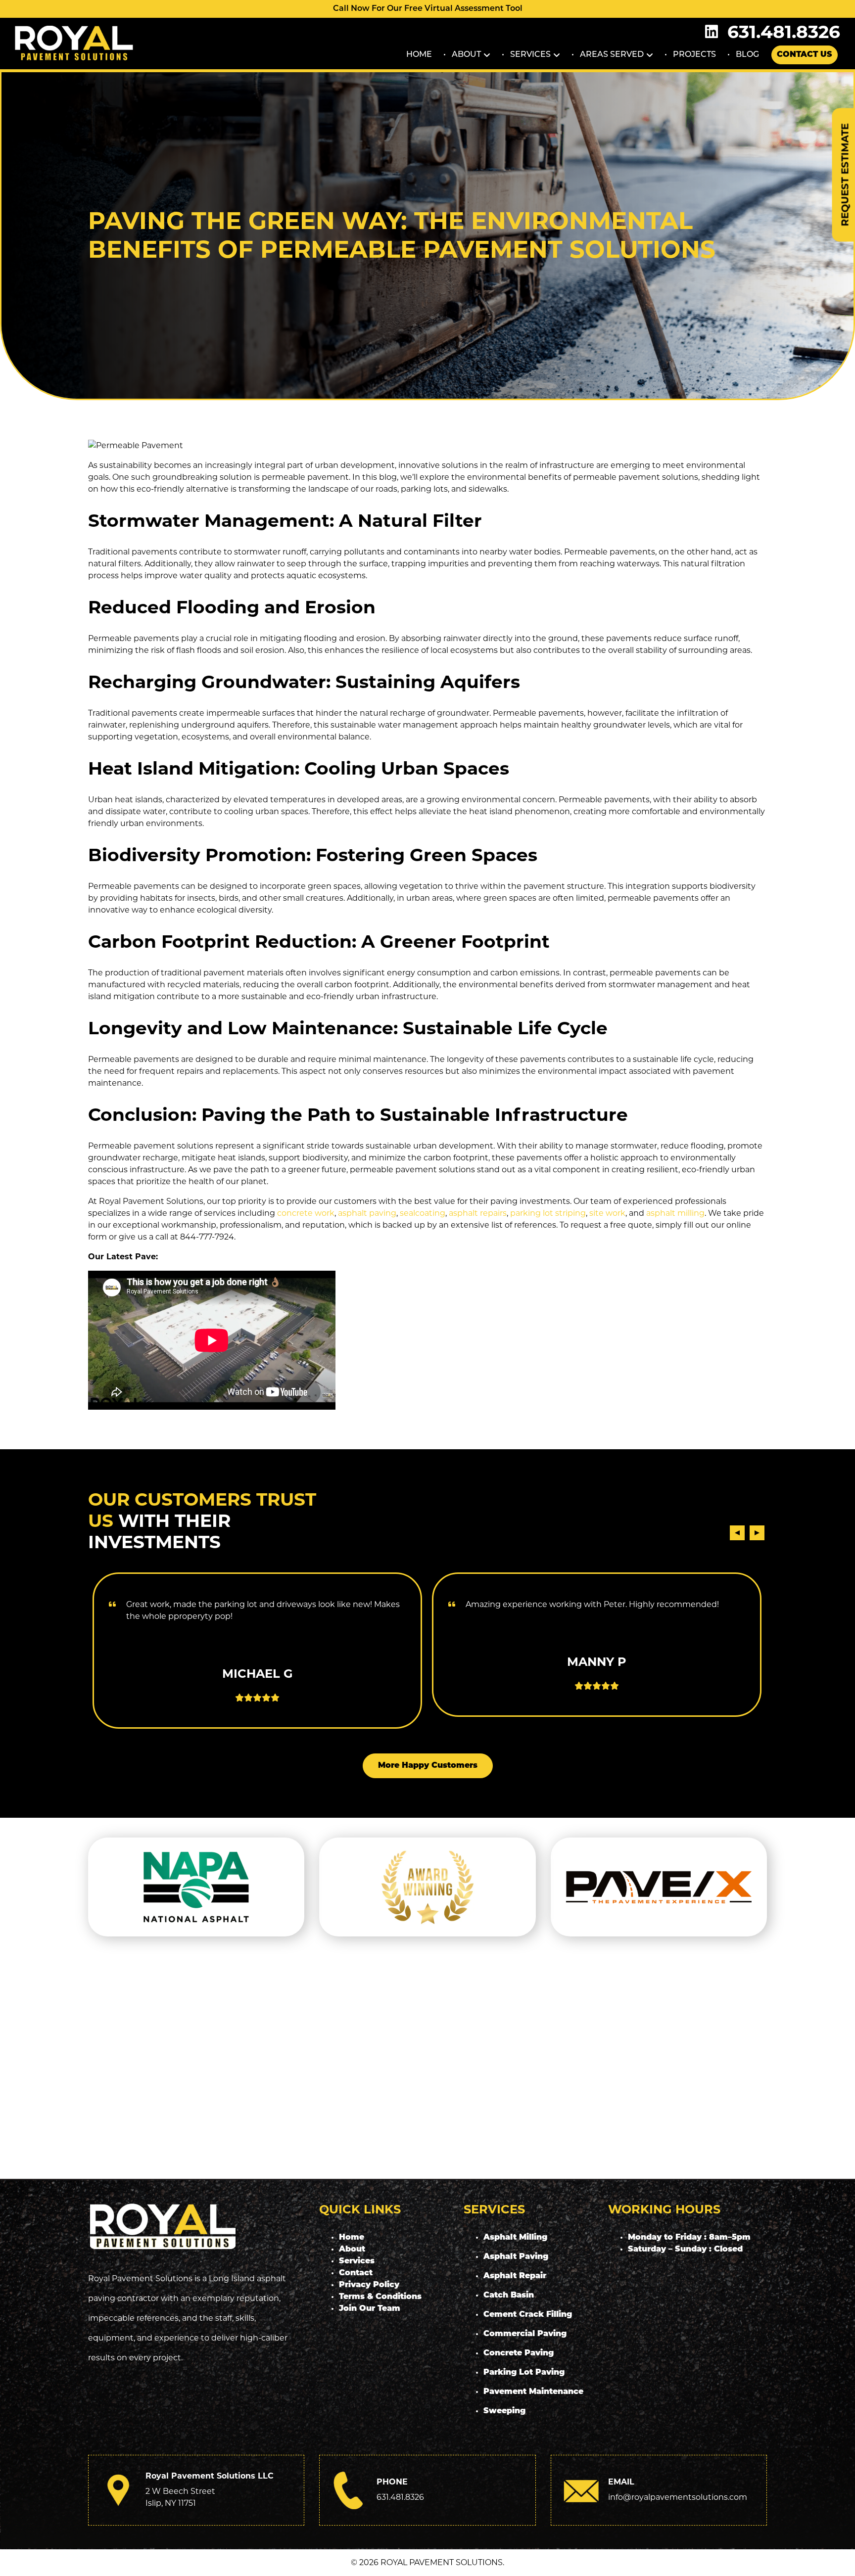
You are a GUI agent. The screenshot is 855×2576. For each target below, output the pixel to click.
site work (607, 1213)
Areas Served (612, 55)
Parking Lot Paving (524, 2373)
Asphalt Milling (515, 2238)
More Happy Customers (428, 1766)
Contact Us (805, 55)
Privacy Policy (369, 2285)
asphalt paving (367, 1213)
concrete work (306, 1213)
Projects (694, 55)
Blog (747, 55)
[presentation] (737, 1533)
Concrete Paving (519, 2353)
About (466, 55)
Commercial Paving (525, 2334)
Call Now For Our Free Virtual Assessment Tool (428, 9)
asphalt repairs (478, 1213)
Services (530, 55)
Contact (356, 2273)
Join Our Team (370, 2309)
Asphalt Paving (516, 2257)
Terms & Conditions (380, 2297)
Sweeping (504, 2411)
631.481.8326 (784, 32)
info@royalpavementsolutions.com (678, 2497)
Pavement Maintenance (533, 2392)
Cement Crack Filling (528, 2315)
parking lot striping (548, 1213)
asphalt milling (675, 1213)
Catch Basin (509, 2296)
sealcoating (423, 1213)
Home (419, 55)
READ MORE (257, 1687)
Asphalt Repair (515, 2276)
